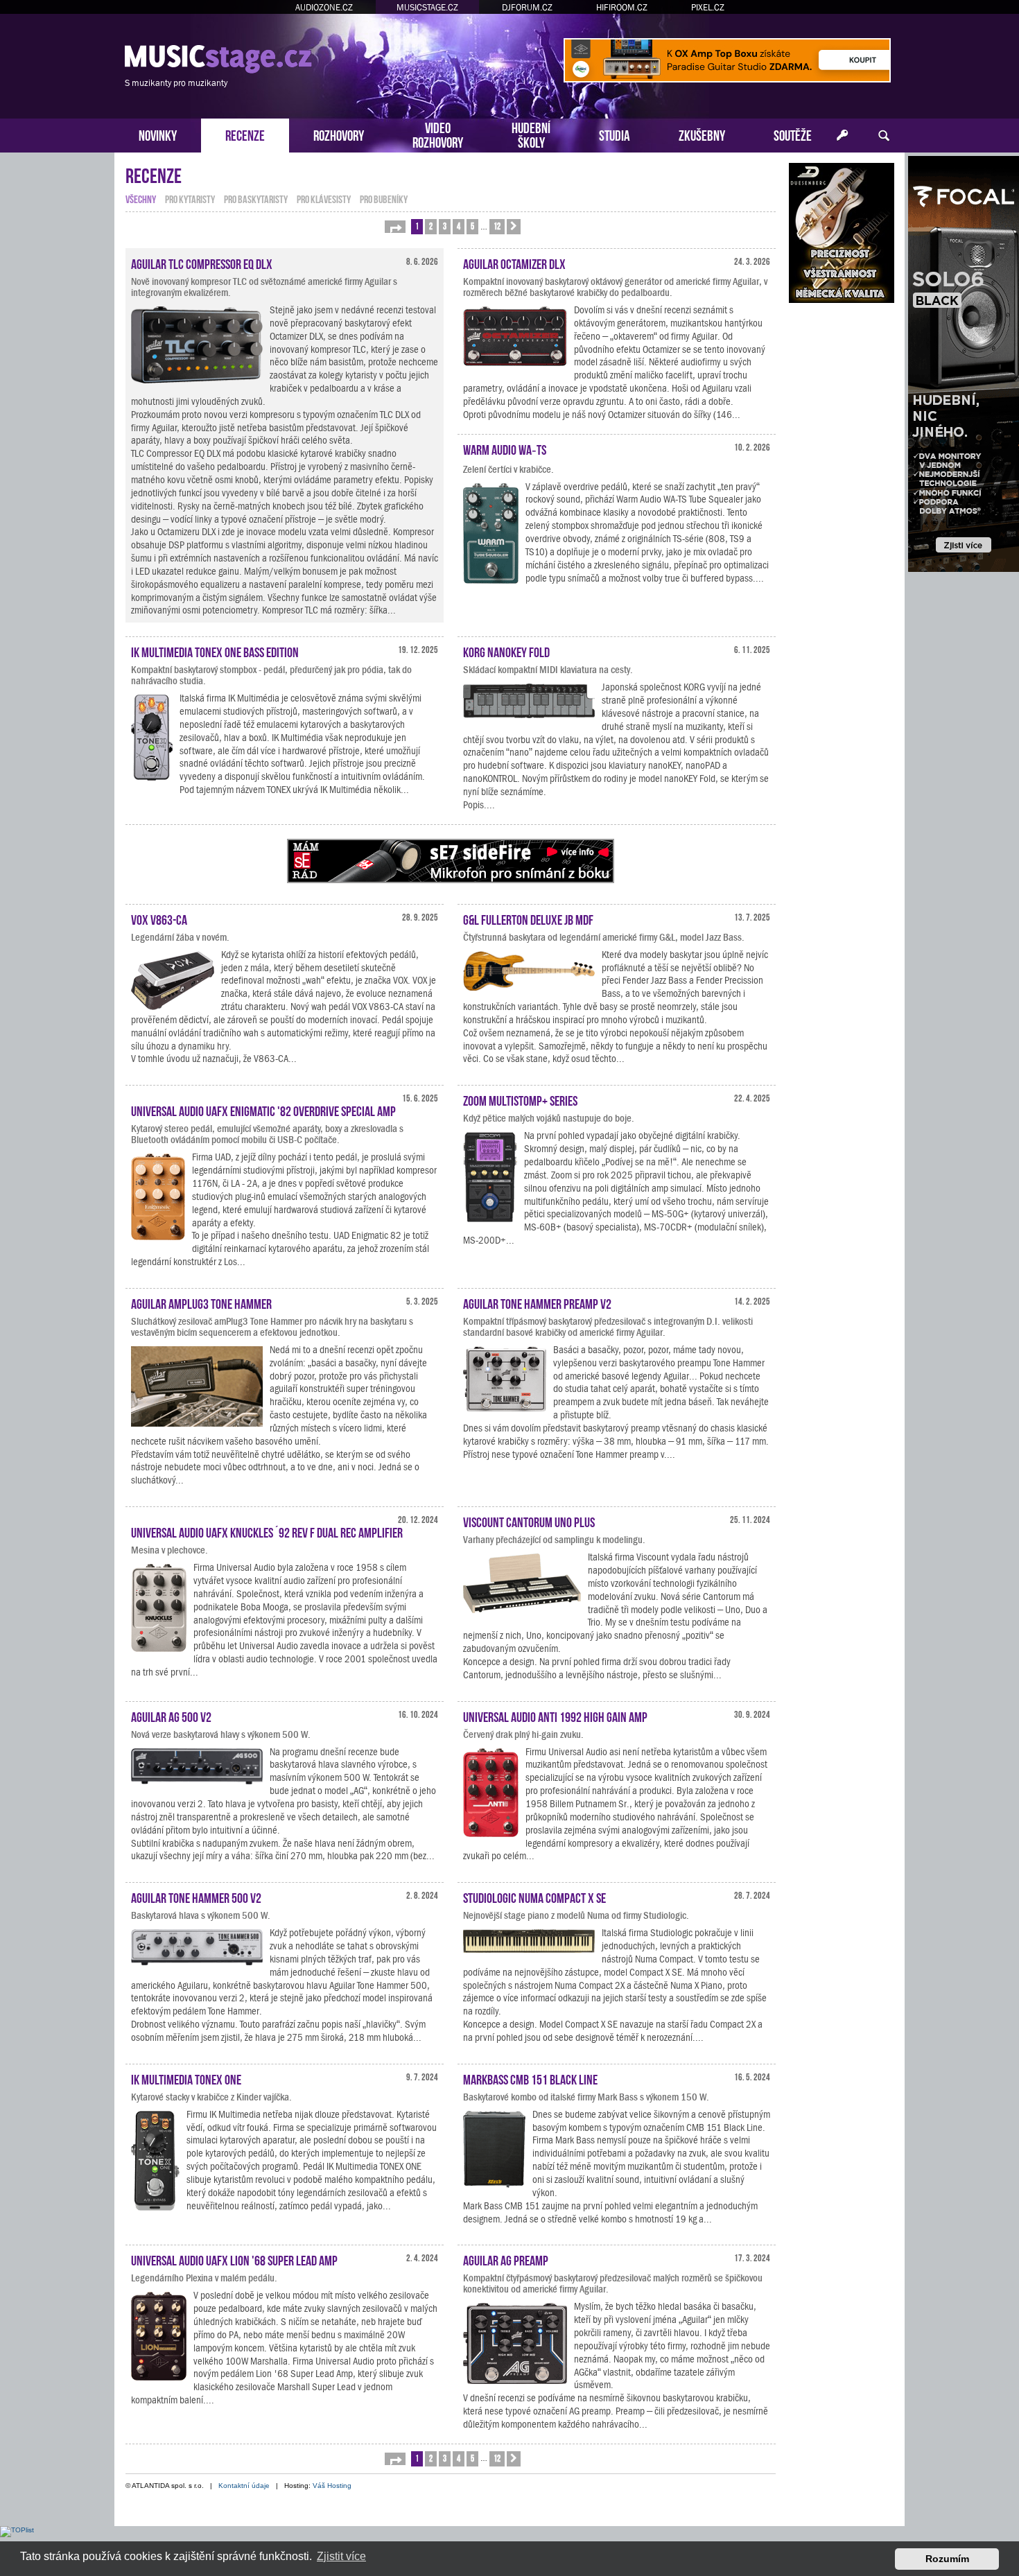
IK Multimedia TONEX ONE (186, 2078)
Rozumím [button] (947, 2559)
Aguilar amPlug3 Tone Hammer (201, 1303)
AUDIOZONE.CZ (324, 7)
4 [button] (459, 226)
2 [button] (431, 226)
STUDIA (615, 134)
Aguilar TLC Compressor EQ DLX (202, 263)
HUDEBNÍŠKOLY (531, 134)
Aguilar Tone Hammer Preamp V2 (537, 1303)
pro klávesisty (324, 198)
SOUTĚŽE (793, 134)
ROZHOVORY (339, 134)
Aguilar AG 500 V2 (171, 1716)
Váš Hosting (332, 2486)
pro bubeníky (384, 198)
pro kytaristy (190, 198)
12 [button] (497, 226)
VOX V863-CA (159, 919)
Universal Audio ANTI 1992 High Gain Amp (555, 1716)
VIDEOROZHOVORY (438, 134)
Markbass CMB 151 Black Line (530, 2078)
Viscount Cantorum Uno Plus (529, 1521)
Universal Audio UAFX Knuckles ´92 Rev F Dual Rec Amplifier (267, 1531)
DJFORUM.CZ (527, 7)
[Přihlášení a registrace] (842, 136)
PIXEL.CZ (708, 7)
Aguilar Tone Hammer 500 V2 (196, 1897)
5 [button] (472, 226)
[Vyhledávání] (884, 136)
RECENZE (245, 134)
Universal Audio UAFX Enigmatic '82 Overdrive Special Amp (263, 1110)
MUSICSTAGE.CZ (427, 7)
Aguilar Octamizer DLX (514, 263)
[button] (395, 227)
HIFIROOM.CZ (622, 7)
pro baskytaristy (256, 198)
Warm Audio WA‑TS (505, 449)
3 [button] (445, 226)
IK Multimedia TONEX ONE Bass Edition (215, 651)
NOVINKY (158, 134)
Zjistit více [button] (341, 2556)
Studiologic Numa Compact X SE (534, 1897)
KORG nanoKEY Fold (506, 651)
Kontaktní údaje (244, 2486)
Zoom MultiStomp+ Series (520, 1099)
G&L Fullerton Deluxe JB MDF (528, 919)
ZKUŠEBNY (702, 134)
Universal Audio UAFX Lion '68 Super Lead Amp (234, 2259)
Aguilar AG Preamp (506, 2259)
